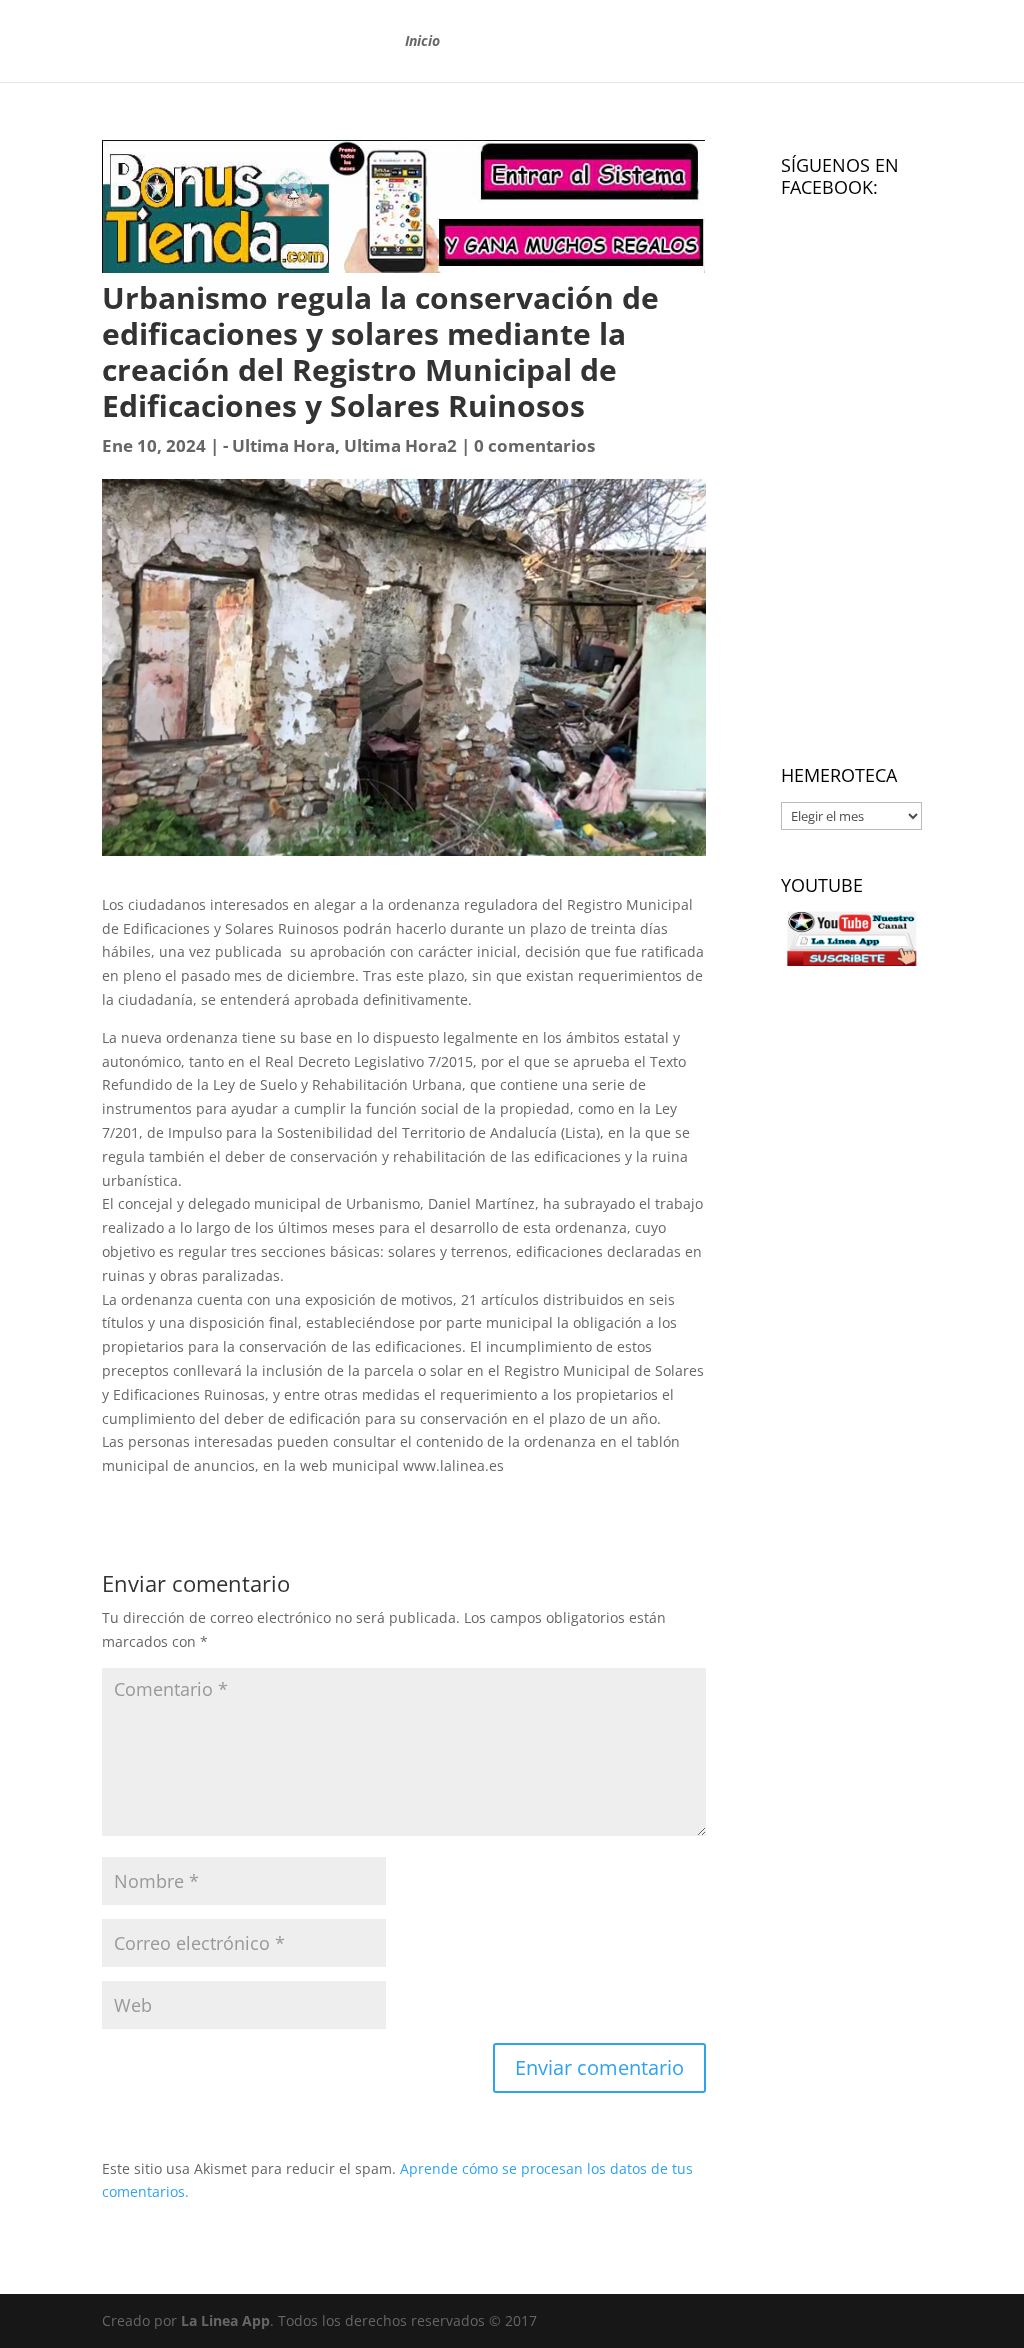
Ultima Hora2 (400, 445)
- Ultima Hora (279, 445)
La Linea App (225, 2320)
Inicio (422, 42)
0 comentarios (534, 445)
